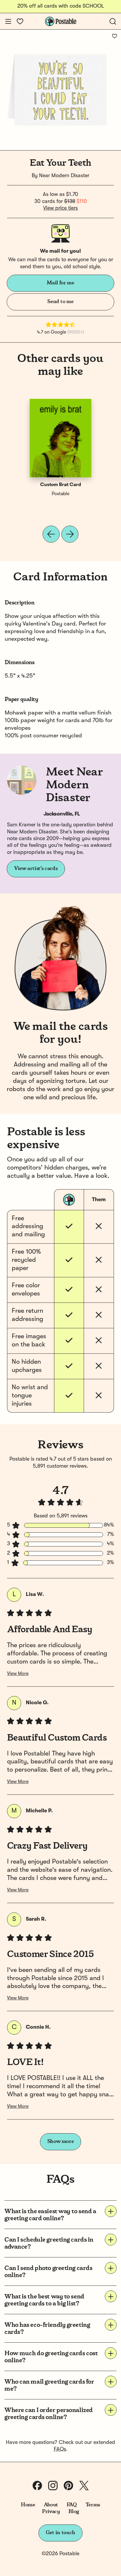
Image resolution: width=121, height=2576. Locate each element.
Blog (74, 2512)
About (51, 2505)
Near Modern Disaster (64, 176)
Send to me (60, 302)
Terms (93, 2505)
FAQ (72, 2505)
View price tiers (60, 208)
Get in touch (60, 2533)
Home (28, 2505)
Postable (60, 494)
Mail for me (60, 283)
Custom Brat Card (61, 485)
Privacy (51, 2512)
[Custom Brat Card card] (60, 438)
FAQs (60, 2449)
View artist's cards (36, 869)
